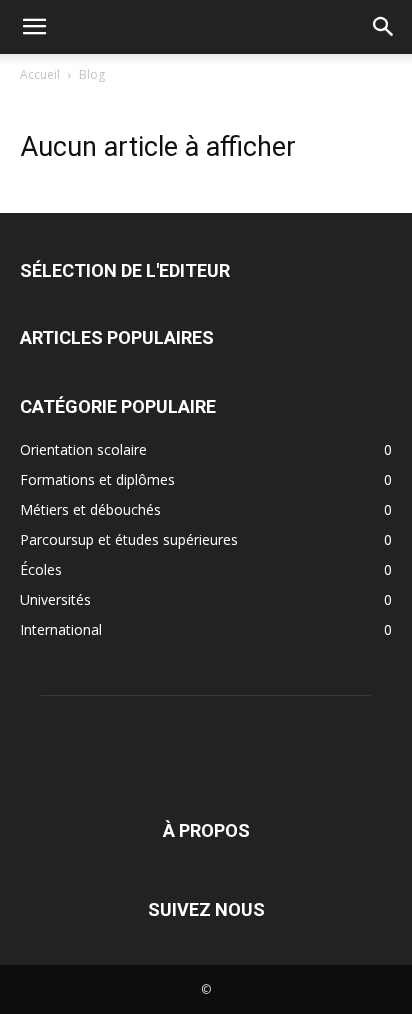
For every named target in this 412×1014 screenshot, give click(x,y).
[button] (34, 27)
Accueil (40, 74)
